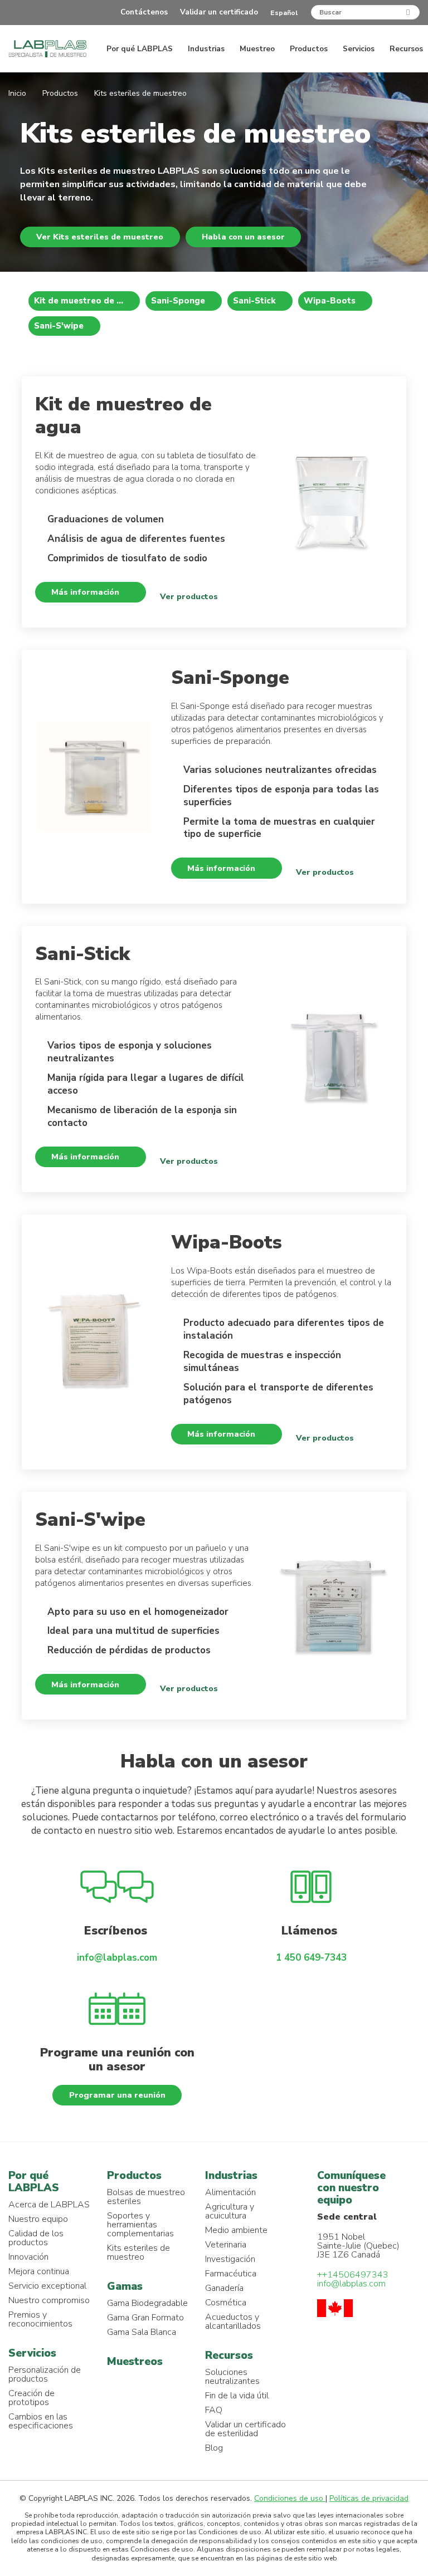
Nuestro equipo (38, 2219)
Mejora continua (39, 2271)
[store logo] (47, 49)
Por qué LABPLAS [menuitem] (141, 49)
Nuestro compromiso (49, 2300)
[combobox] (365, 12)
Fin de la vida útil (237, 2396)
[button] (288, 13)
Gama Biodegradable (147, 2303)
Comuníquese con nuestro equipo (351, 2188)
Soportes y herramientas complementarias (140, 2225)
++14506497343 (353, 2275)
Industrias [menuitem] (207, 49)
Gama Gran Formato (145, 2318)
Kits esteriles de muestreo (138, 2252)
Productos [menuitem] (310, 49)
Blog (214, 2448)
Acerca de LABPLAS (49, 2205)
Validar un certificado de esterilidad (245, 2429)
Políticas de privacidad (369, 2498)
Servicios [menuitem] (360, 49)
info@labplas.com (117, 1958)
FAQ (214, 2410)
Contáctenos (144, 12)
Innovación (28, 2257)
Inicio (18, 93)
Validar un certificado (219, 12)
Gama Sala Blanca (142, 2332)
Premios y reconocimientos (40, 2319)
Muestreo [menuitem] (258, 49)
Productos (61, 93)
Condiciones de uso (290, 2498)
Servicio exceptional (47, 2286)
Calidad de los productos (36, 2238)
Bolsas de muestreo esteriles (146, 2197)
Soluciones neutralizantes (232, 2377)
